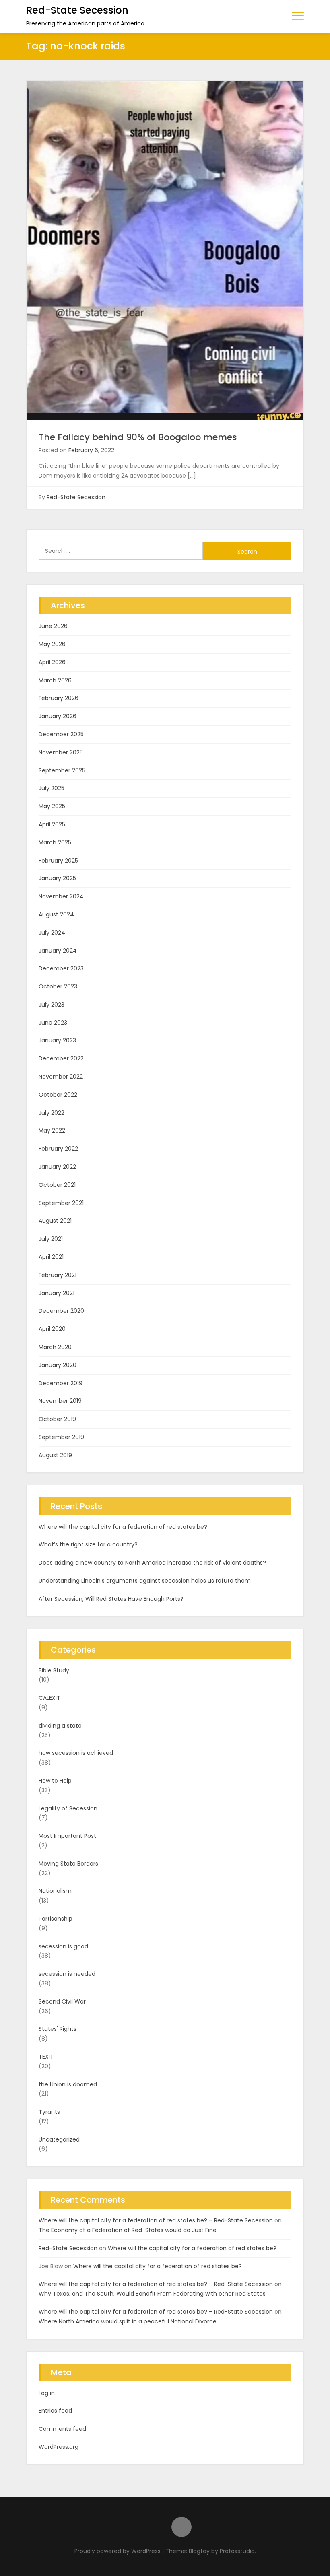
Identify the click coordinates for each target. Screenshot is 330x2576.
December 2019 (61, 1383)
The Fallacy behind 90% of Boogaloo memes (138, 437)
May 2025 (52, 806)
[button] (298, 15)
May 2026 (52, 644)
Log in (47, 2393)
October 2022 (58, 1095)
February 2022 (58, 1149)
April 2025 (52, 824)
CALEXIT (49, 1698)
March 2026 (55, 680)
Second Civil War (62, 2001)
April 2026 (52, 662)
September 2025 (62, 770)
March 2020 (55, 1347)
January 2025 (57, 878)
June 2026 (53, 626)
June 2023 (53, 1023)
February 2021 (58, 1275)
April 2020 (52, 1329)
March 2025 (55, 842)
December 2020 (61, 1311)
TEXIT (46, 2057)
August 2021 (55, 1221)
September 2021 (61, 1203)
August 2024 (56, 914)
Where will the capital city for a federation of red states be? (123, 1527)
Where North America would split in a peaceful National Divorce (128, 2321)
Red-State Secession (77, 10)
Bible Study (54, 1670)
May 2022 (52, 1130)
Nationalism (55, 1891)
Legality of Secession (68, 1808)
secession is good (63, 1946)
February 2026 (59, 698)
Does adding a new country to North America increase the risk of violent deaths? (152, 1563)
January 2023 (57, 1040)
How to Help (55, 1781)
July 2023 (52, 1005)
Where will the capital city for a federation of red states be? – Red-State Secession (156, 2220)
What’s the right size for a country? (88, 1544)
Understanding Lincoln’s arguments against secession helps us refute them (145, 1581)
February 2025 (58, 861)
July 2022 (52, 1113)
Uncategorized (59, 2139)
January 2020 (58, 1365)
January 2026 (58, 716)
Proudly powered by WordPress (118, 2551)
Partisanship (56, 1919)
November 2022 (61, 1077)
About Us (181, 2527)
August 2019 (55, 1455)
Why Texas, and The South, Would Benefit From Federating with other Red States (152, 2294)
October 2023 (58, 986)
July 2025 (52, 788)
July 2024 (52, 933)
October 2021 (57, 1185)
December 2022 (61, 1058)
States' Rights (58, 2029)
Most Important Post (67, 1836)
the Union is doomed (68, 2084)
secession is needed (67, 1974)
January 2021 (57, 1293)
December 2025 (61, 734)
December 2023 (61, 968)
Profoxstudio (237, 2551)
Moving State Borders (68, 1864)
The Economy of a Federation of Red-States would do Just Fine (128, 2230)
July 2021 (51, 1239)
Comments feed (62, 2429)
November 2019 (60, 1401)
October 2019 (57, 1419)
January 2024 (58, 951)
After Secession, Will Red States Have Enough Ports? (111, 1599)
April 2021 (51, 1257)
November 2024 (61, 896)
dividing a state (60, 1726)
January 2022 (57, 1167)
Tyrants (49, 2112)
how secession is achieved (76, 1753)
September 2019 (61, 1437)
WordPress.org (59, 2447)
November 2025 (61, 752)
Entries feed (55, 2411)
